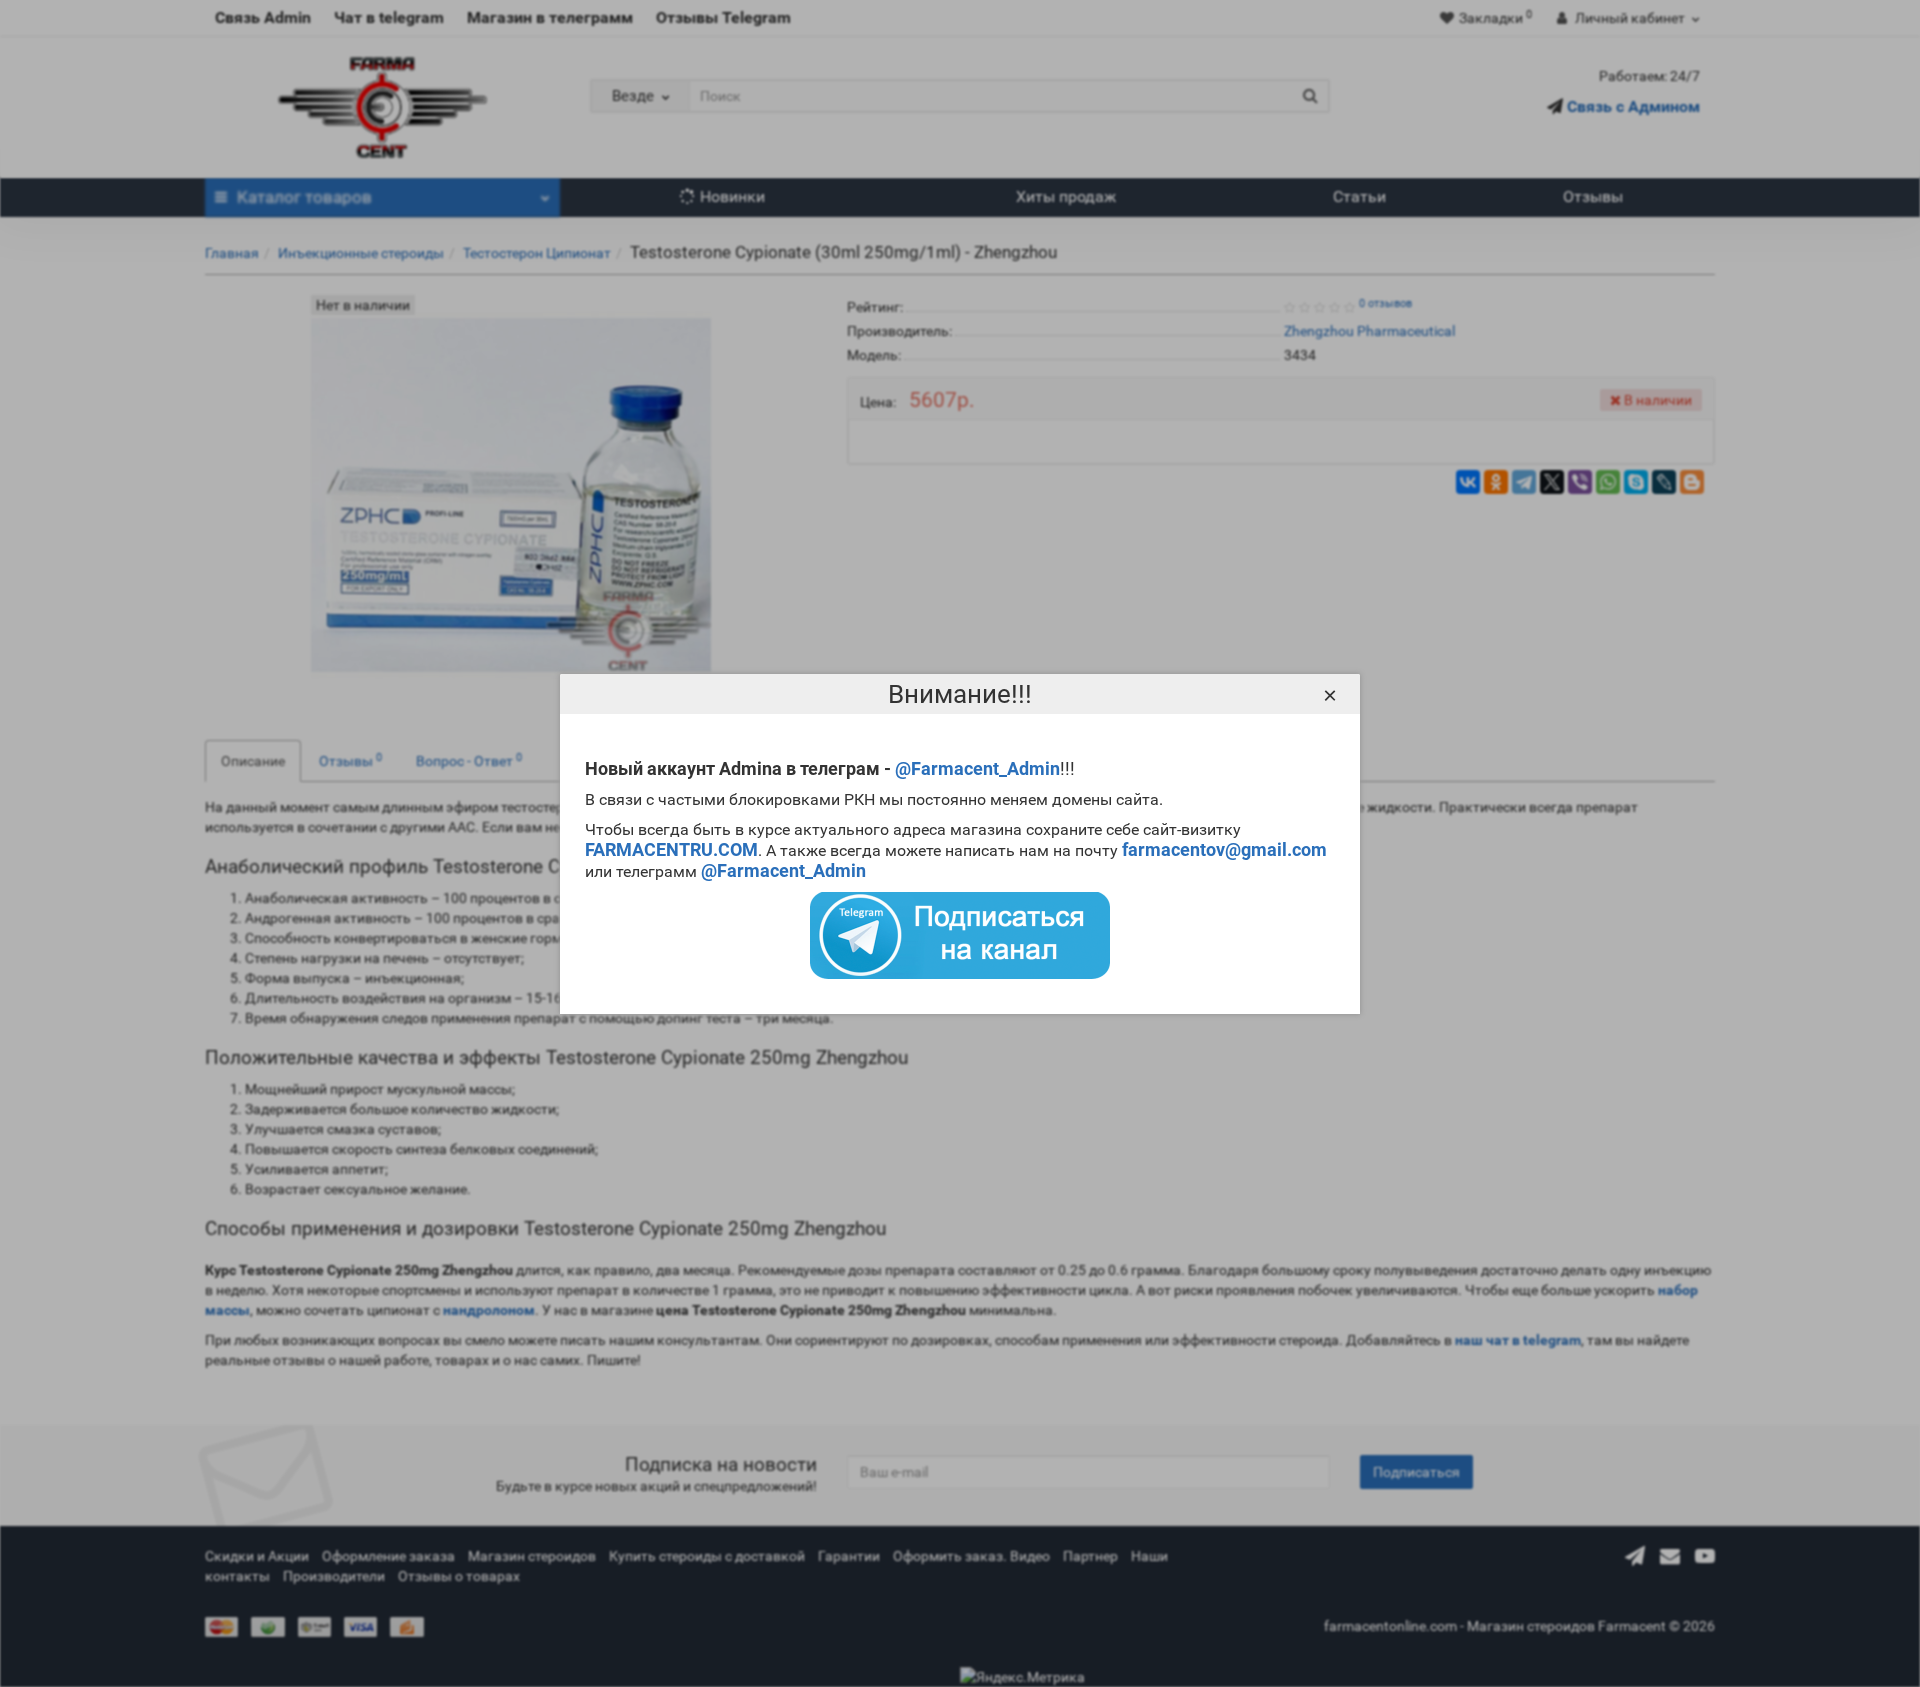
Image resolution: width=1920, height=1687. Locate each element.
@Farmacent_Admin (977, 768)
